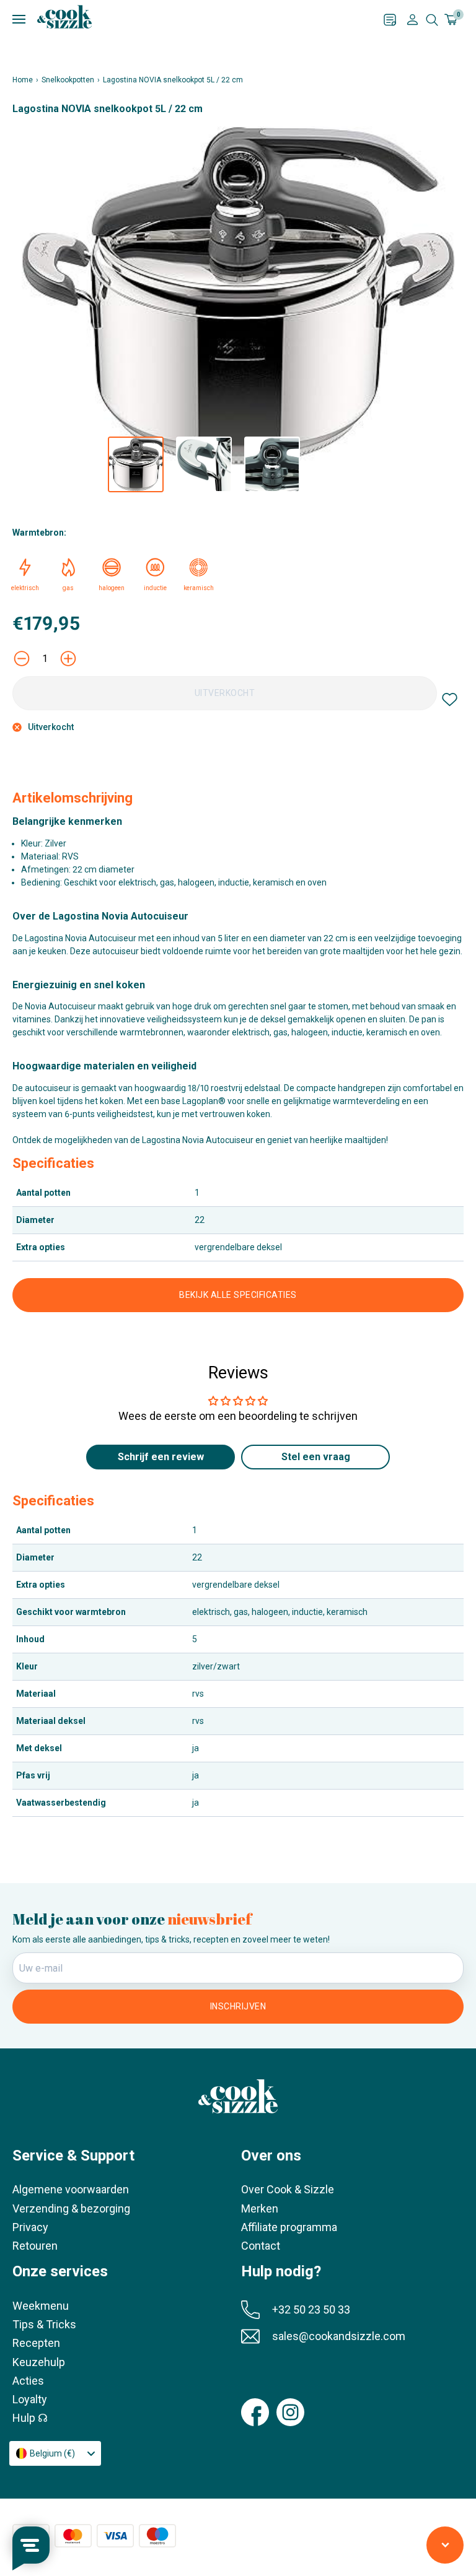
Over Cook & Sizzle (288, 2189)
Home (23, 80)
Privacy (30, 2227)
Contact (261, 2246)
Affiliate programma (289, 2227)
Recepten (36, 2343)
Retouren (35, 2246)
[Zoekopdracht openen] (432, 20)
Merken (260, 2208)
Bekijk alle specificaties (238, 1295)
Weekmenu (41, 2306)
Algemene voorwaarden (71, 2189)
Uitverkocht (225, 693)
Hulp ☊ (30, 2418)
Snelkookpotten (68, 80)
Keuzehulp (39, 2362)
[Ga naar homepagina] (64, 17)
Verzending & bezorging (71, 2208)
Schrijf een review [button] (161, 1457)
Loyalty (30, 2399)
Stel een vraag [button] (316, 1457)
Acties (28, 2381)
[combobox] (55, 2453)
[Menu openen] (198, 20)
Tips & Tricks (44, 2324)
